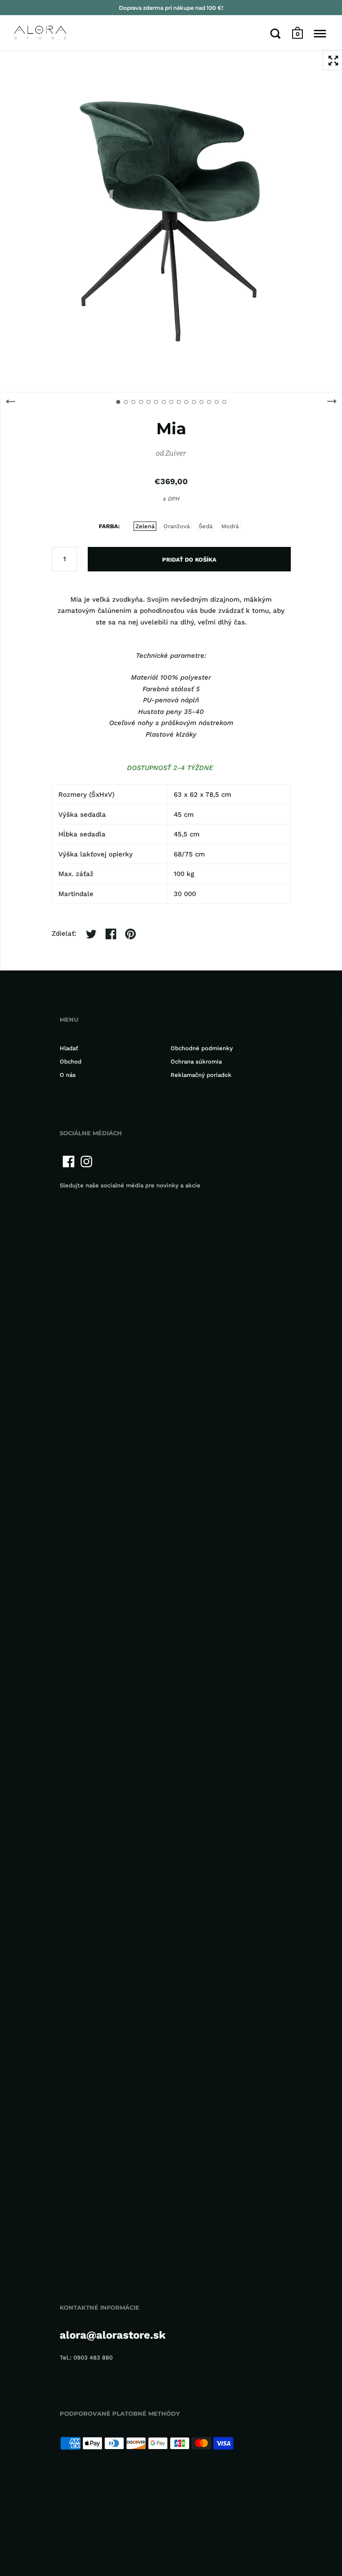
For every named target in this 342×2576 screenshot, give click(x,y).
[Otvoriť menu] (320, 33)
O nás (68, 1075)
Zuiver (176, 453)
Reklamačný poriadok (201, 1075)
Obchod (71, 1062)
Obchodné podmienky (202, 1048)
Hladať (69, 1048)
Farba (108, 526)
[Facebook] (69, 1162)
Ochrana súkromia (196, 1062)
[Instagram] (86, 1162)
